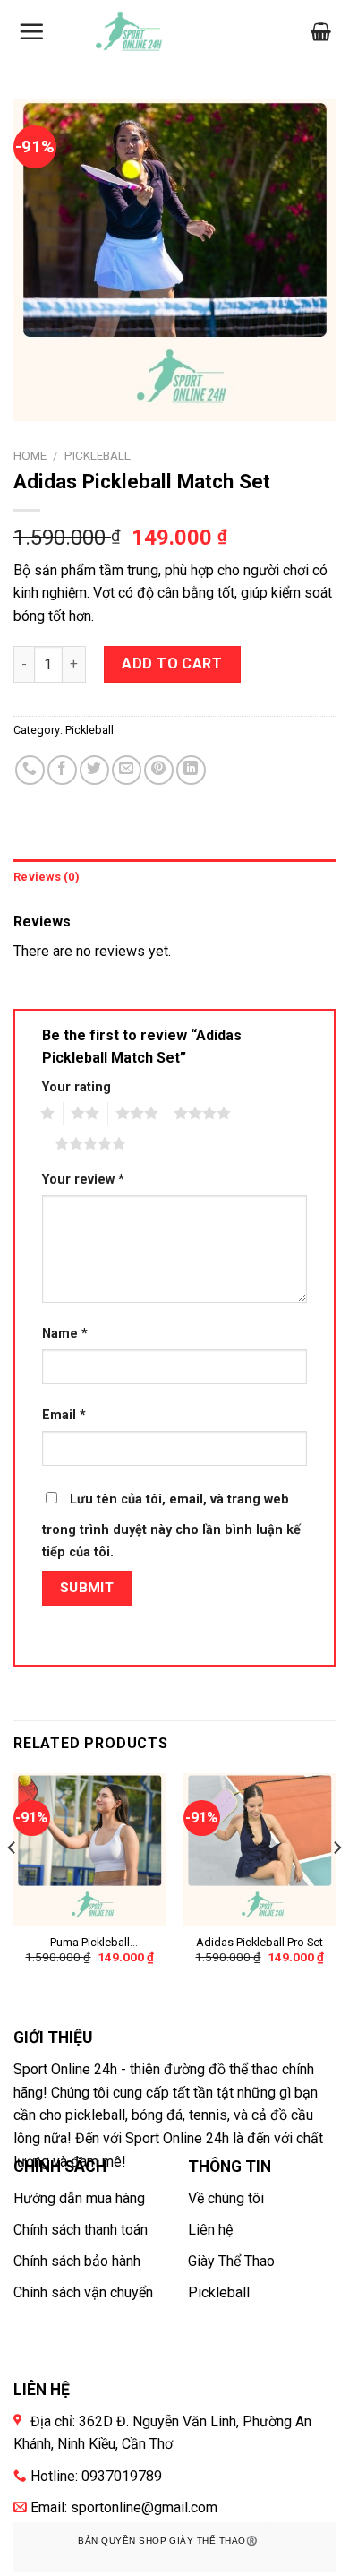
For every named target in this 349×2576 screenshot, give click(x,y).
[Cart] (321, 31)
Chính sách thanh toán (81, 2230)
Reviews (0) (47, 877)
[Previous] (13, 1884)
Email (64, 1415)
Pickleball (98, 455)
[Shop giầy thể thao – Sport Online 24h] (130, 32)
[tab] (174, 877)
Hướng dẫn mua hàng (79, 2198)
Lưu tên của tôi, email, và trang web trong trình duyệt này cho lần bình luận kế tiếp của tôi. (171, 1526)
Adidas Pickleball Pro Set (260, 1942)
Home (30, 455)
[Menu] (31, 31)
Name (65, 1334)
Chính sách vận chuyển (83, 2292)
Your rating (77, 1087)
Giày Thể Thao (231, 2261)
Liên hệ (210, 2230)
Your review (83, 1180)
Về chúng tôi (226, 2198)
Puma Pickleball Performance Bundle (90, 1943)
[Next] (336, 1884)
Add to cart (172, 663)
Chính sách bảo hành (77, 2261)
